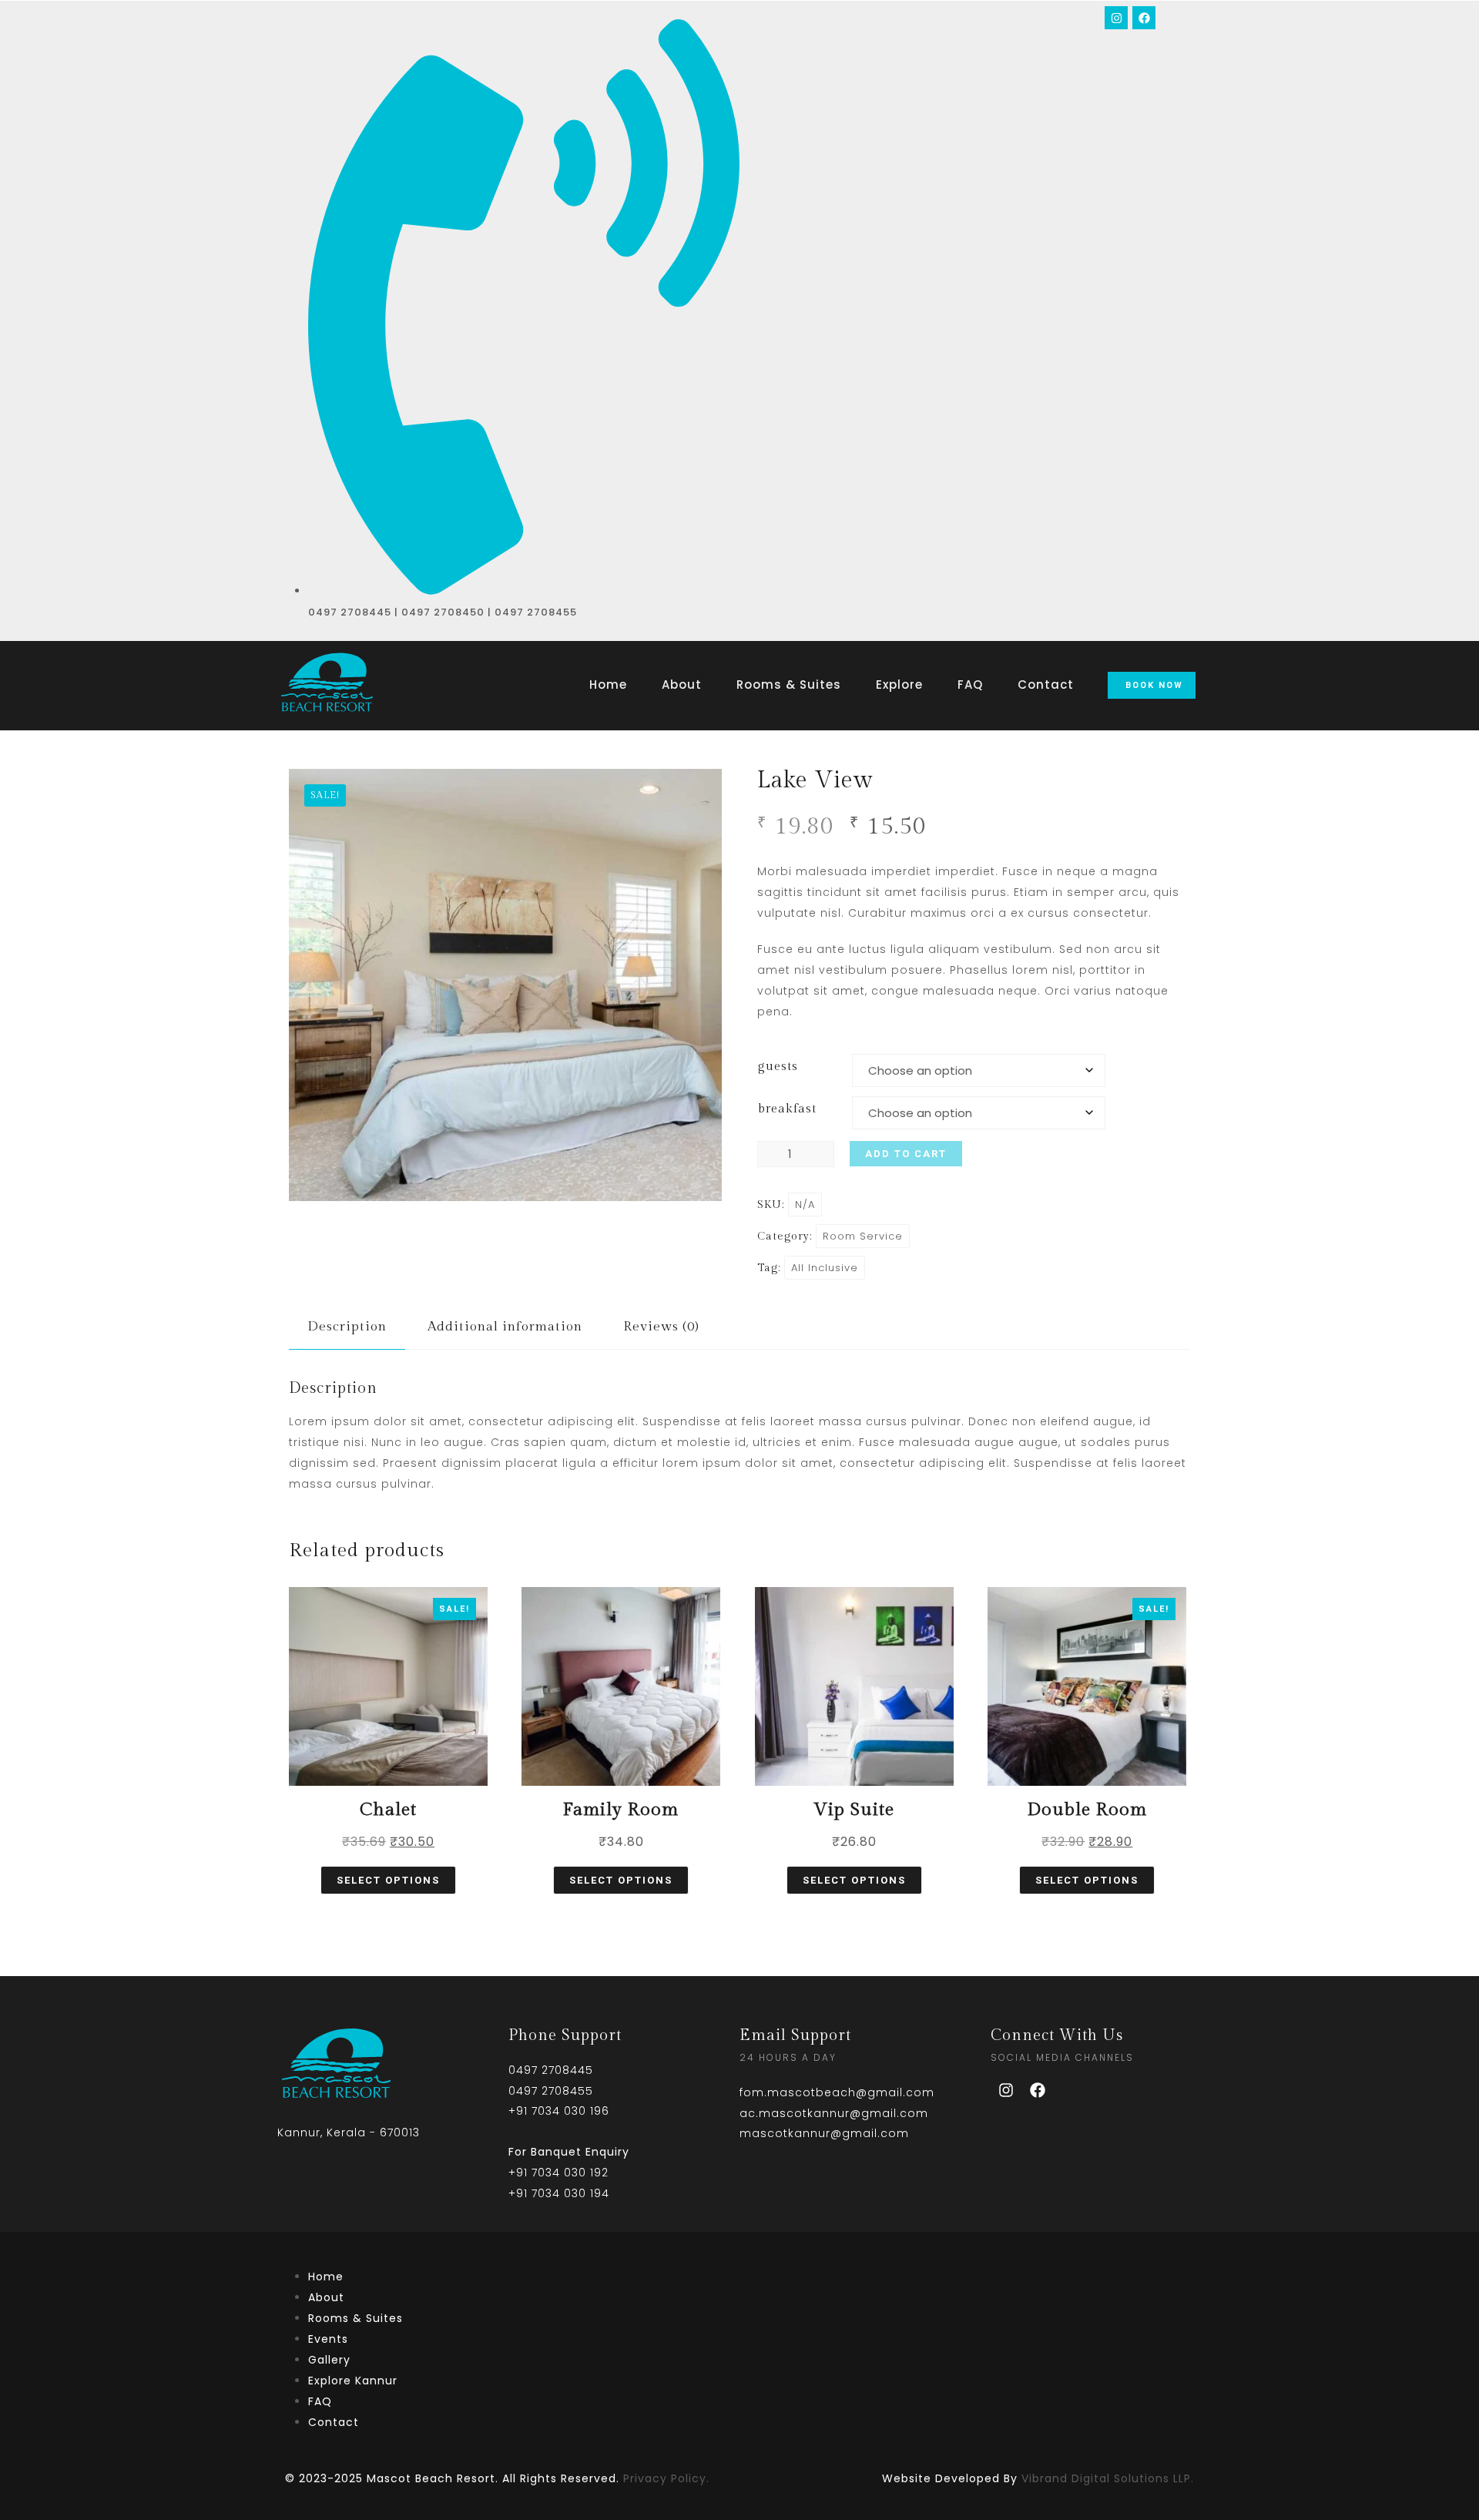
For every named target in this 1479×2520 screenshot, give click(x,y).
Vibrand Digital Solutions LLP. (1108, 2478)
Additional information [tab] (505, 1327)
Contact (1046, 685)
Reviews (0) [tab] (661, 1327)
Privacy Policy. (666, 2478)
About (682, 685)
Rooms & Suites (789, 685)
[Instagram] (1116, 18)
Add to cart (906, 1154)
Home (608, 685)
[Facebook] (1144, 18)
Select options (388, 1880)
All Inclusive (825, 1268)
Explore (899, 685)
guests (778, 1067)
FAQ (970, 685)
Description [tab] (347, 1327)
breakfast (787, 1109)
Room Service (863, 1236)
